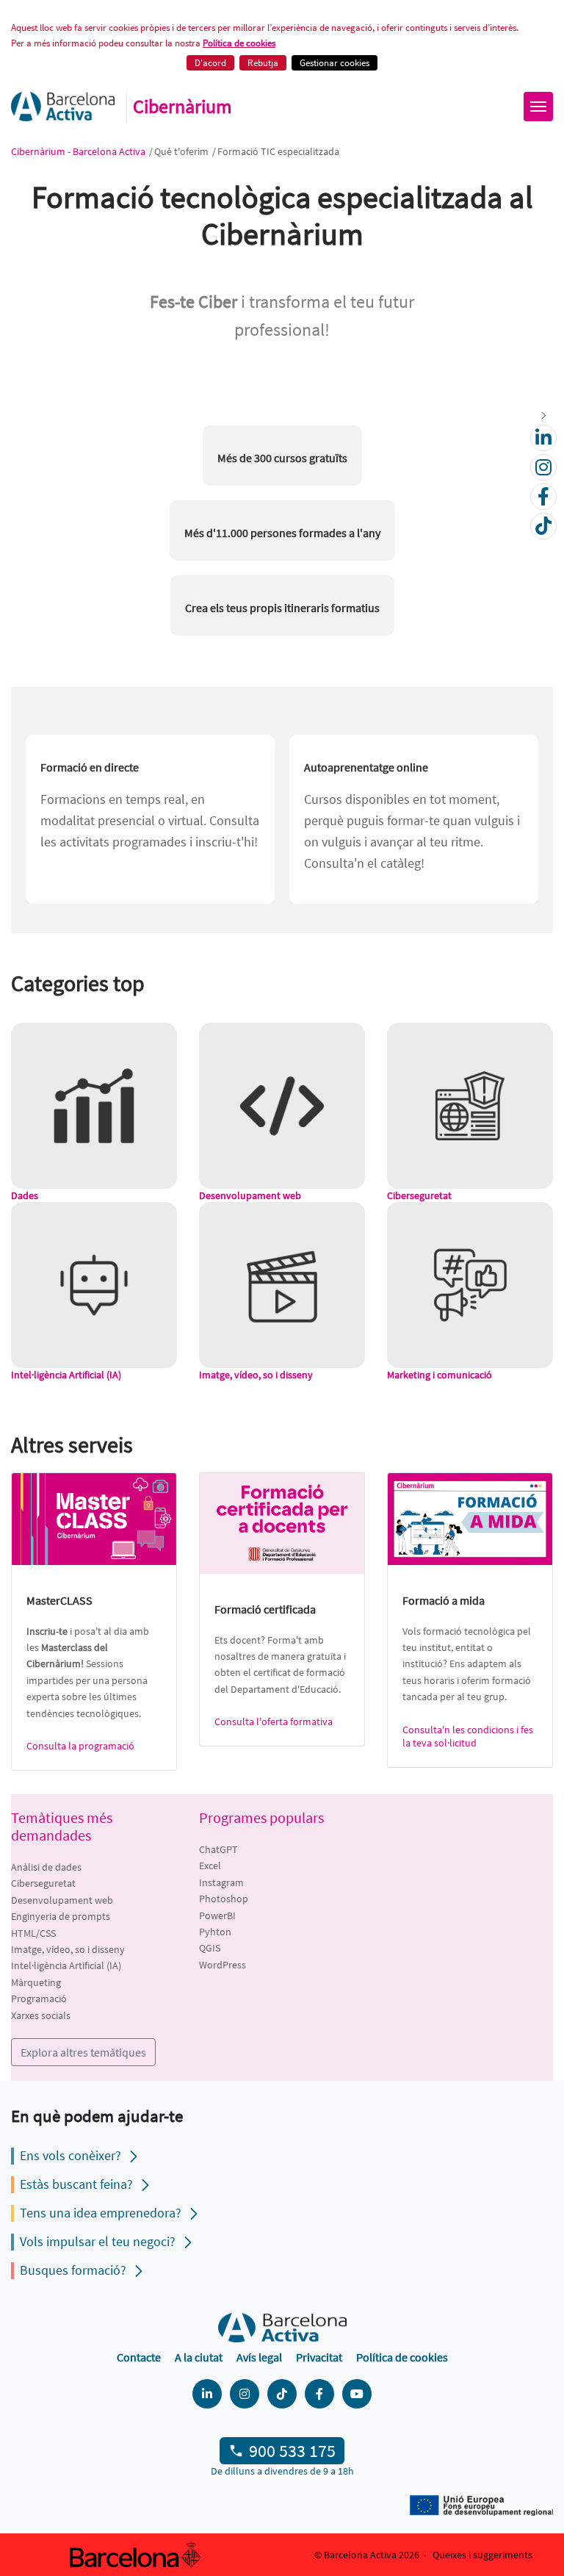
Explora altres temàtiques (83, 2052)
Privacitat (319, 2357)
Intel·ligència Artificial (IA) (66, 1965)
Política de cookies (239, 43)
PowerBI (217, 1915)
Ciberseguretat (43, 1883)
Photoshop (224, 1899)
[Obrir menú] (538, 107)
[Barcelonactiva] (63, 107)
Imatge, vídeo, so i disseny (68, 1949)
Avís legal (259, 2357)
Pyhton (215, 1932)
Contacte (139, 2357)
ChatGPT (218, 1849)
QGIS (210, 1948)
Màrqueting (36, 1982)
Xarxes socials (41, 2015)
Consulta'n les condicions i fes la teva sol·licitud (468, 1736)
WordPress (223, 1965)
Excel (210, 1866)
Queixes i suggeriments (482, 2555)
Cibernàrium (182, 107)
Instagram (221, 1882)
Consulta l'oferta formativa (274, 1721)
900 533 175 (292, 2451)
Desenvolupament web (62, 1900)
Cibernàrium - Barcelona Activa (79, 151)
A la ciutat (199, 2357)
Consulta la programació (80, 1746)
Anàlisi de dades (46, 1867)
